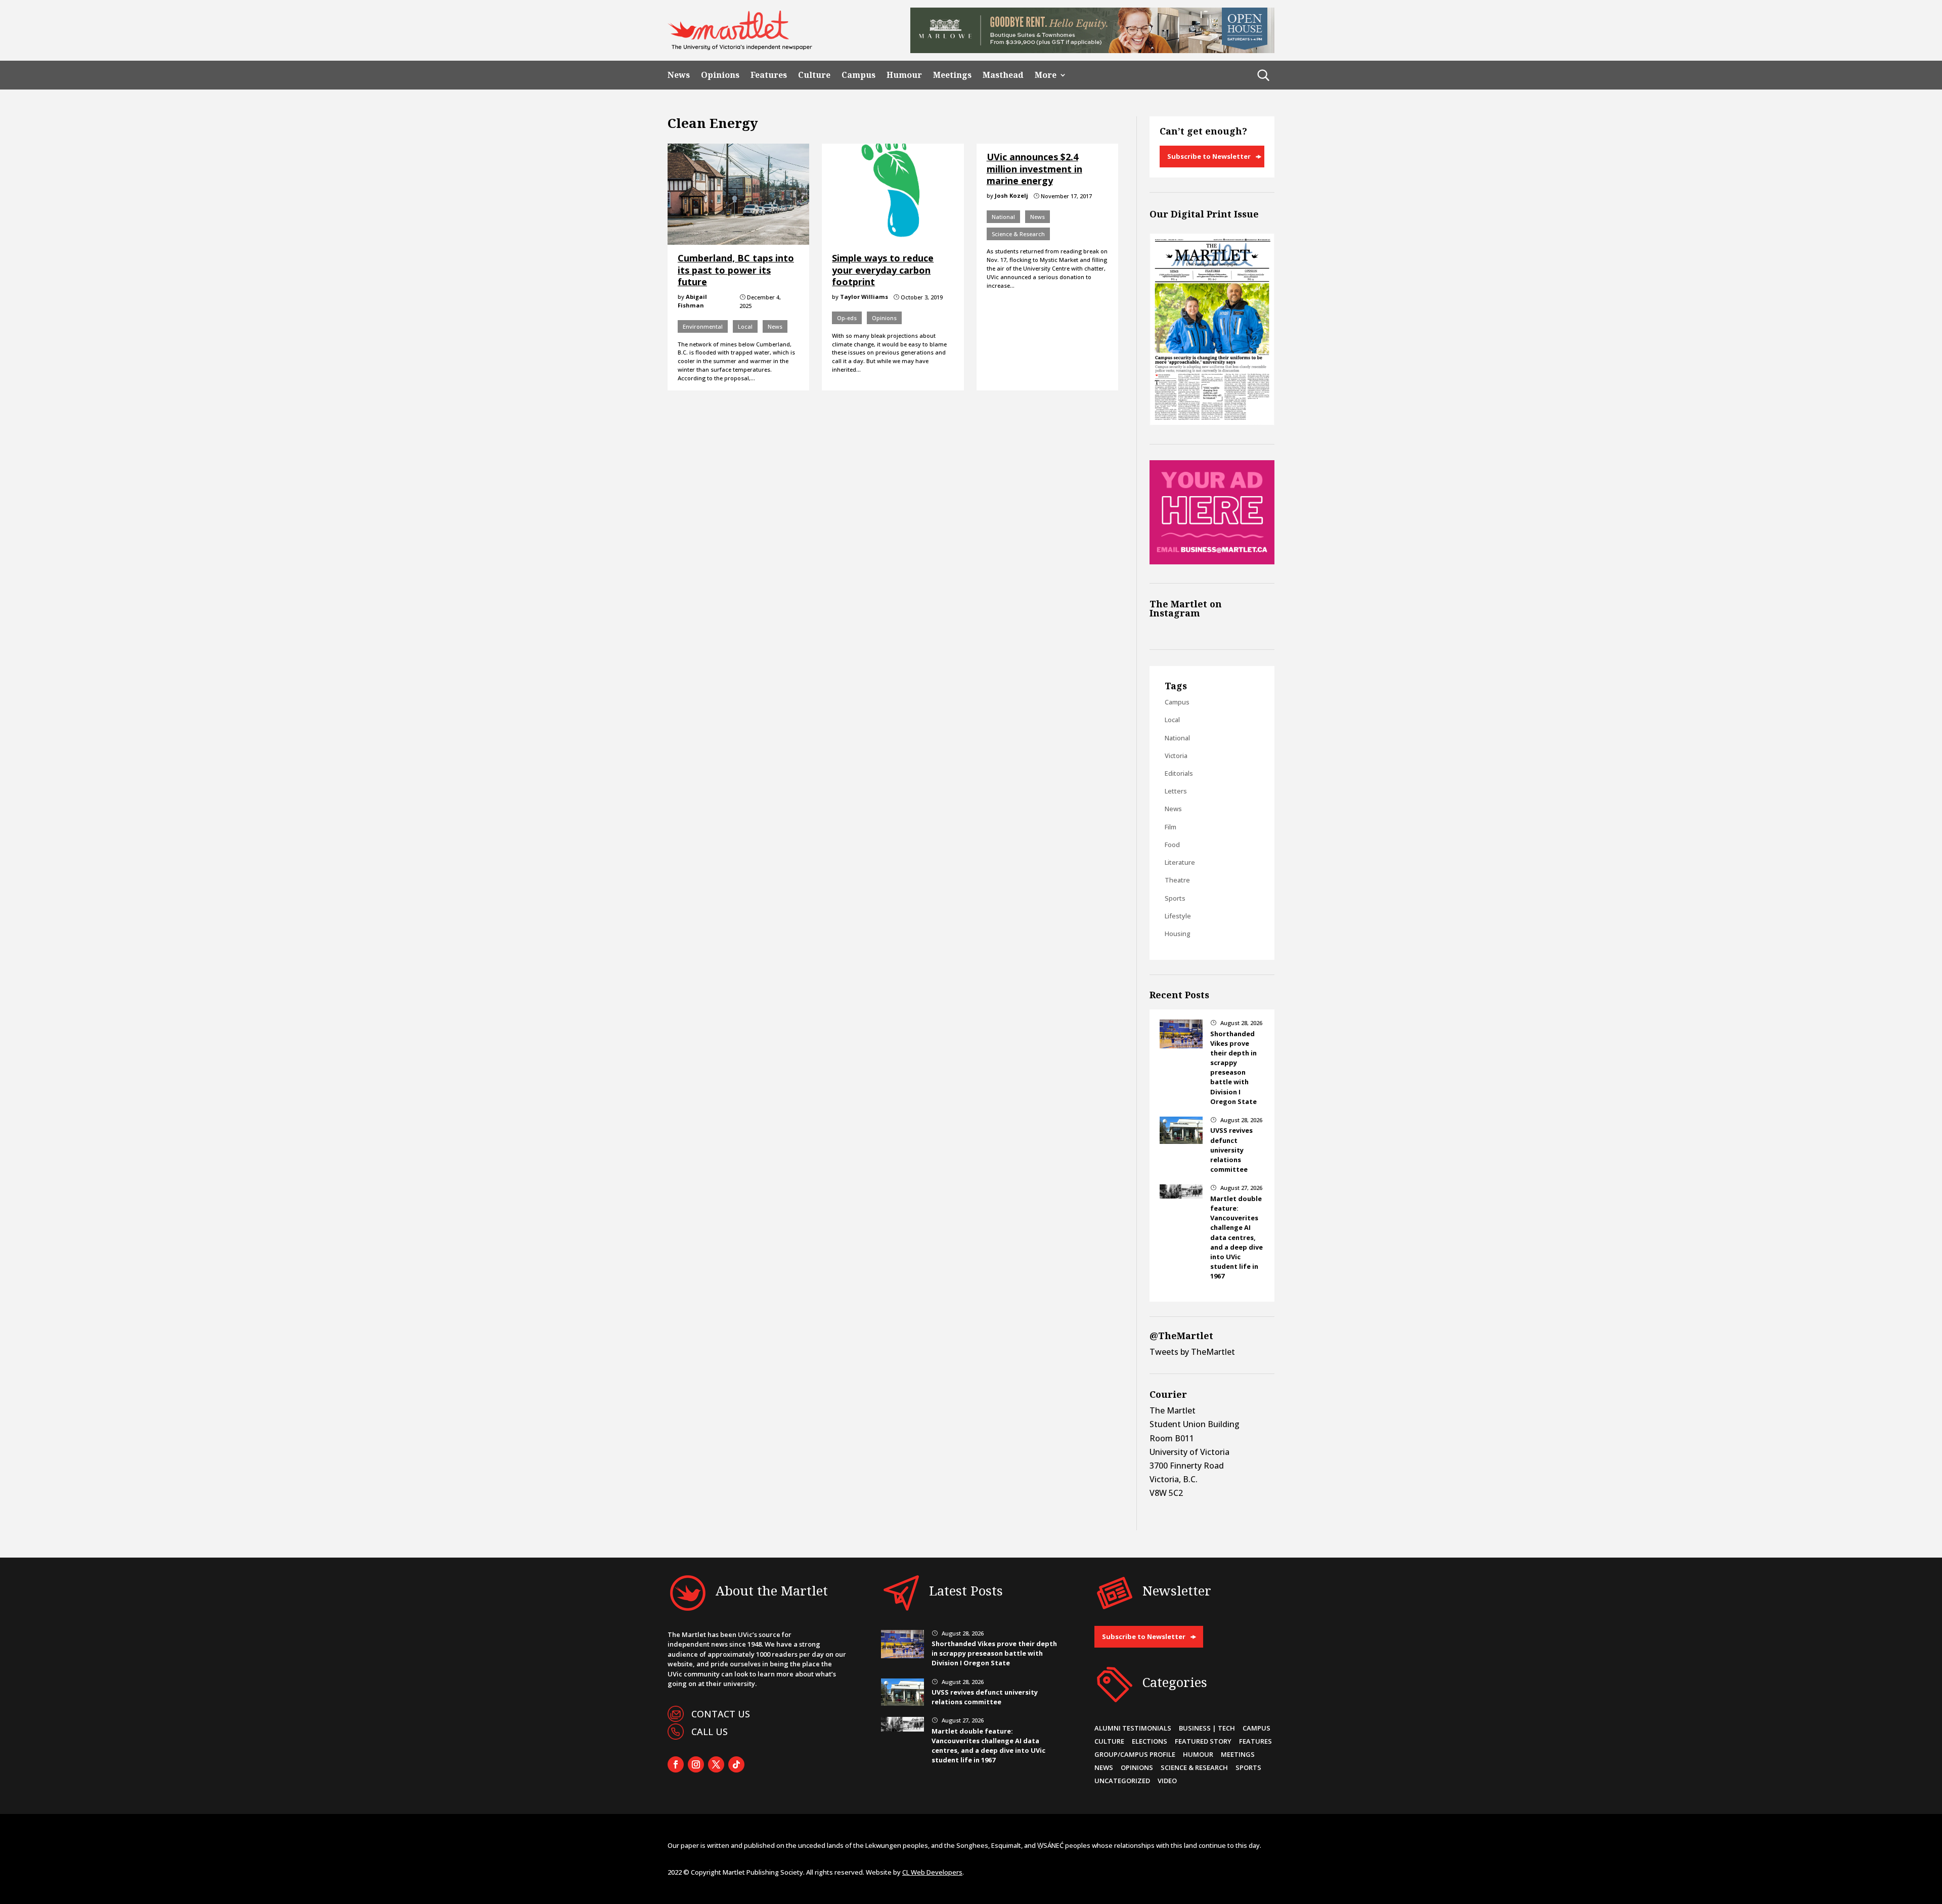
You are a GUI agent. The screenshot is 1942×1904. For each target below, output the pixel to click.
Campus (858, 75)
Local (745, 326)
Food (1172, 845)
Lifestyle (1178, 916)
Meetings (952, 75)
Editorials (1179, 773)
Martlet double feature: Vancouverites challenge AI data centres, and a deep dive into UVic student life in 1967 (1237, 1237)
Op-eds (847, 318)
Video (1167, 1781)
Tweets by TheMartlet (1192, 1352)
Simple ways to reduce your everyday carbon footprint (883, 270)
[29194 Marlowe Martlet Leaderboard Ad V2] (1092, 50)
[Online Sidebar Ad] (1212, 561)
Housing (1178, 934)
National (1003, 217)
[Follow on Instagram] (696, 1764)
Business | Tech (1207, 1728)
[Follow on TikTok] (736, 1764)
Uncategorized (1122, 1781)
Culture (814, 75)
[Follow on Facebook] (676, 1764)
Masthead (1003, 75)
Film (1171, 827)
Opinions (720, 75)
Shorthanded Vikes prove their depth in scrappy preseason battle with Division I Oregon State (1233, 1068)
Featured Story (1203, 1741)
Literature (1180, 862)
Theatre (1177, 880)
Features (769, 75)
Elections (1150, 1741)
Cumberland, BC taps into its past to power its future (736, 270)
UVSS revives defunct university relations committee (1231, 1150)
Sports (1175, 898)
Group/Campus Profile (1135, 1754)
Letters (1176, 791)
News (679, 75)
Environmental (703, 326)
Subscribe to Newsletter (1209, 156)
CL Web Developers (932, 1872)
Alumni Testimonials (1133, 1728)
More (1046, 75)
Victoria (1176, 756)
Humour (904, 75)
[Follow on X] (716, 1764)
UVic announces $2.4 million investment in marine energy (1034, 169)
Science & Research (1018, 234)
